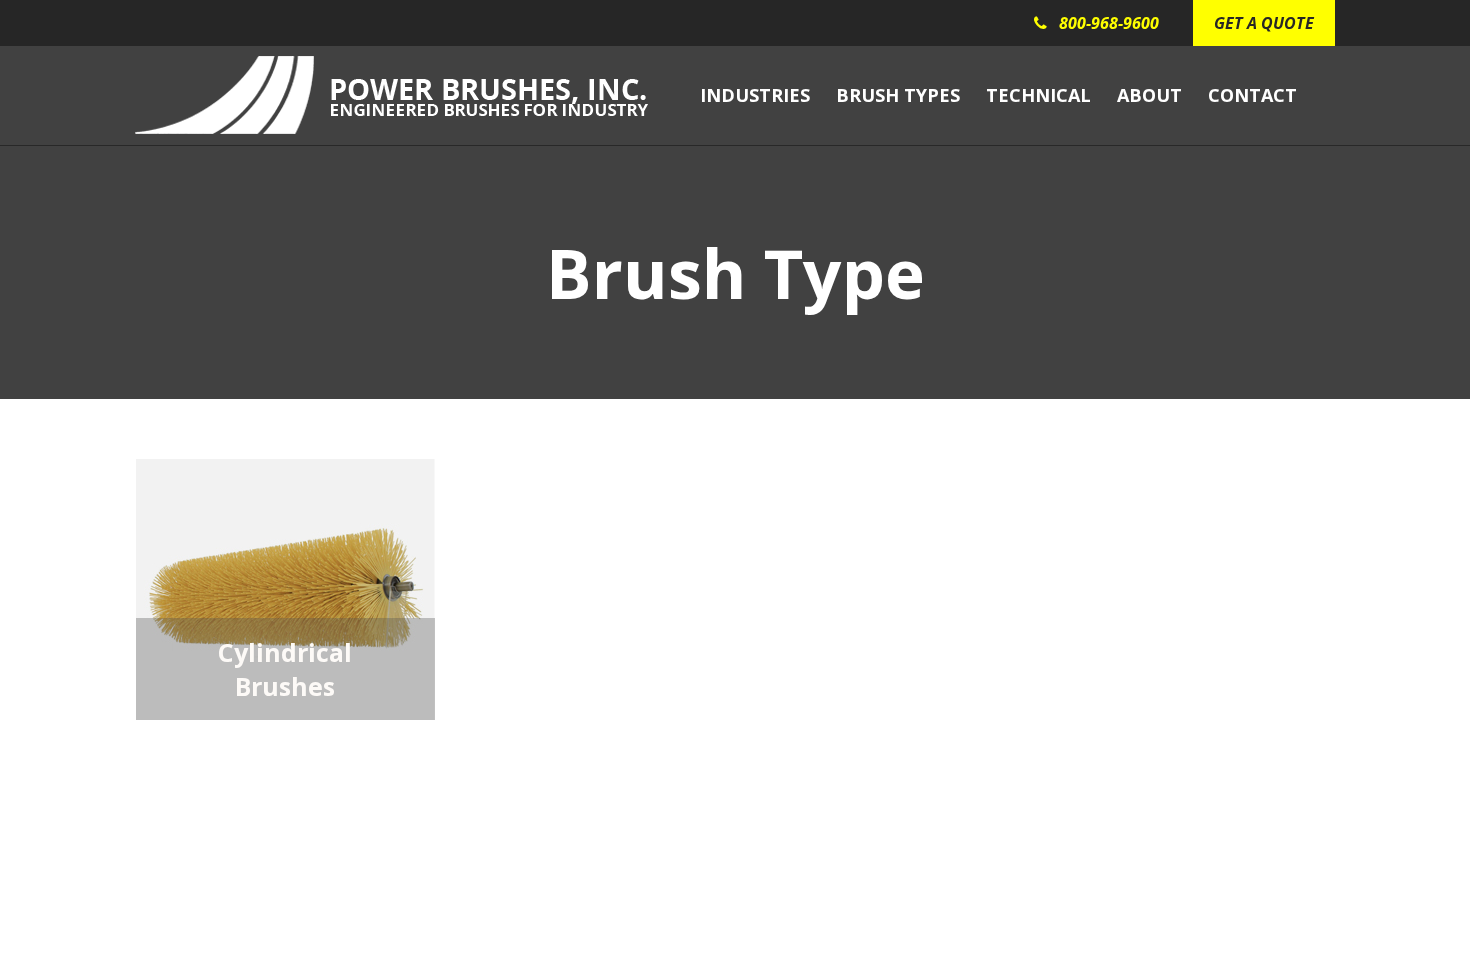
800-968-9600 (1109, 23)
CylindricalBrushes (285, 669)
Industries (755, 95)
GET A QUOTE (1264, 23)
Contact (1252, 95)
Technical (1038, 95)
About (1149, 95)
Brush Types (898, 95)
